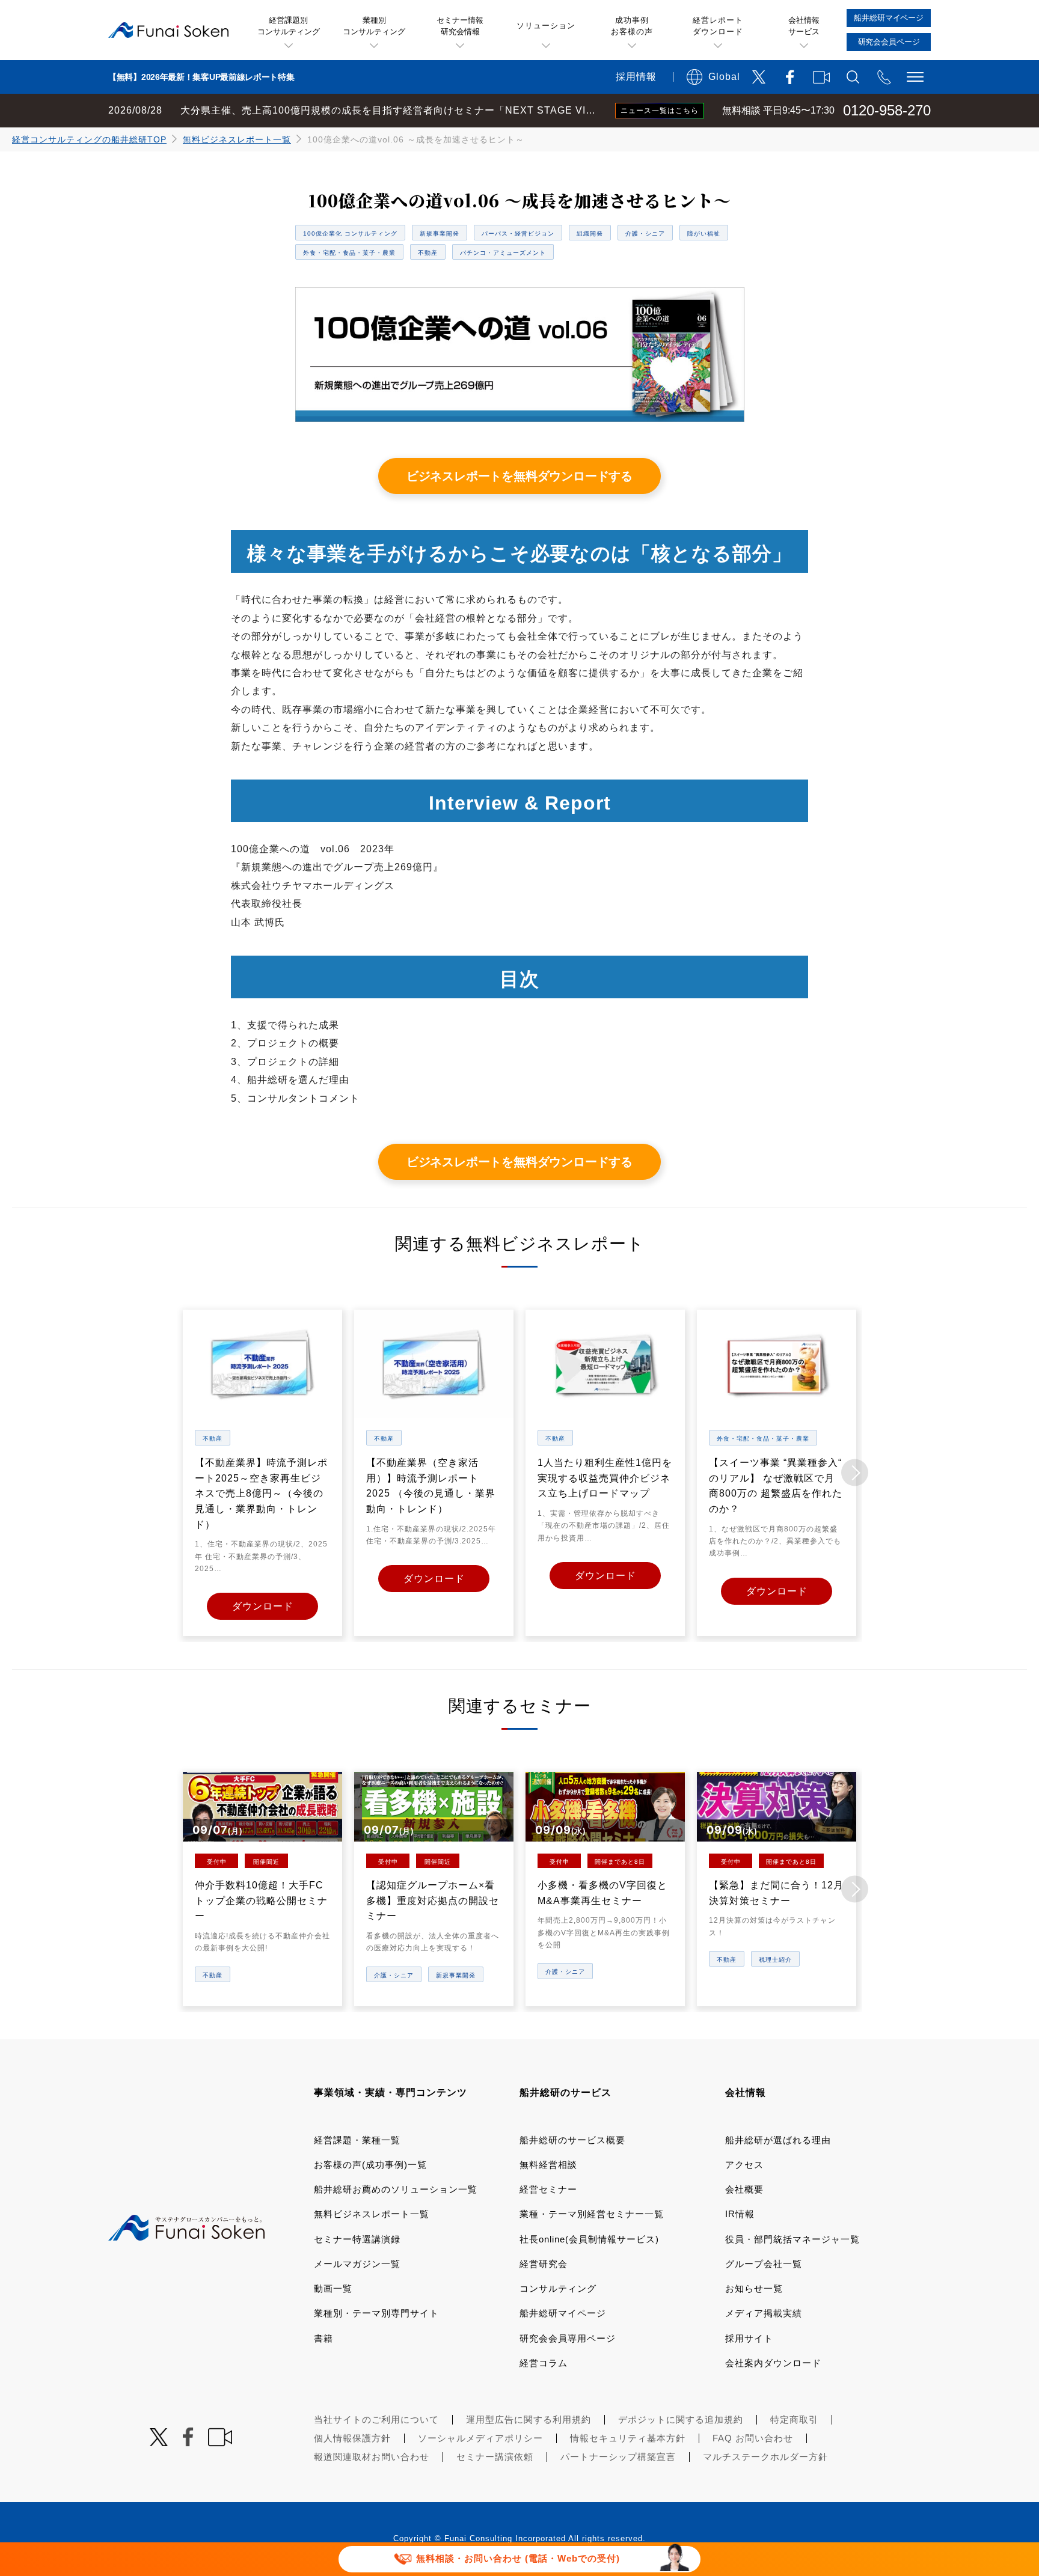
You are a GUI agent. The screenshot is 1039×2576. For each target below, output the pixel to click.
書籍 (323, 2338)
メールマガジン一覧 (357, 2264)
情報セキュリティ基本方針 (628, 2438)
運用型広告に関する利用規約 (529, 2419)
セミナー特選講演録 (357, 2239)
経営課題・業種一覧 (357, 2140)
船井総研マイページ (563, 2313)
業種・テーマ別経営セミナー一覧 (592, 2214)
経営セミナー (548, 2189)
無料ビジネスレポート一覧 (237, 139)
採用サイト (749, 2338)
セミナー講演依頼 (495, 2457)
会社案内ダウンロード (773, 2363)
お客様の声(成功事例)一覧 (370, 2165)
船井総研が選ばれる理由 (778, 2140)
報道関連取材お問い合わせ (372, 2457)
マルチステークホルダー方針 (765, 2457)
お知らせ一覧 (754, 2288)
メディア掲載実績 (764, 2313)
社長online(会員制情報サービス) (589, 2239)
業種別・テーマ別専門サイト (376, 2313)
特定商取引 (794, 2419)
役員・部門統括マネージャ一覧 (792, 2239)
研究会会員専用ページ (568, 2338)
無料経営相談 (548, 2165)
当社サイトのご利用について (376, 2419)
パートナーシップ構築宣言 (618, 2457)
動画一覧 (333, 2288)
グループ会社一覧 (764, 2264)
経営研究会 (544, 2264)
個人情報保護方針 (352, 2438)
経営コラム (544, 2363)
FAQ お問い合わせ (753, 2438)
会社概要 (744, 2189)
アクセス (744, 2165)
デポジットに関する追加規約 (681, 2419)
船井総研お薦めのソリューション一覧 (396, 2189)
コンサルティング (558, 2288)
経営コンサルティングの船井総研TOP (89, 139)
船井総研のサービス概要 (572, 2140)
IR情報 (740, 2214)
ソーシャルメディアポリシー (480, 2438)
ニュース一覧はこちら (660, 111)
